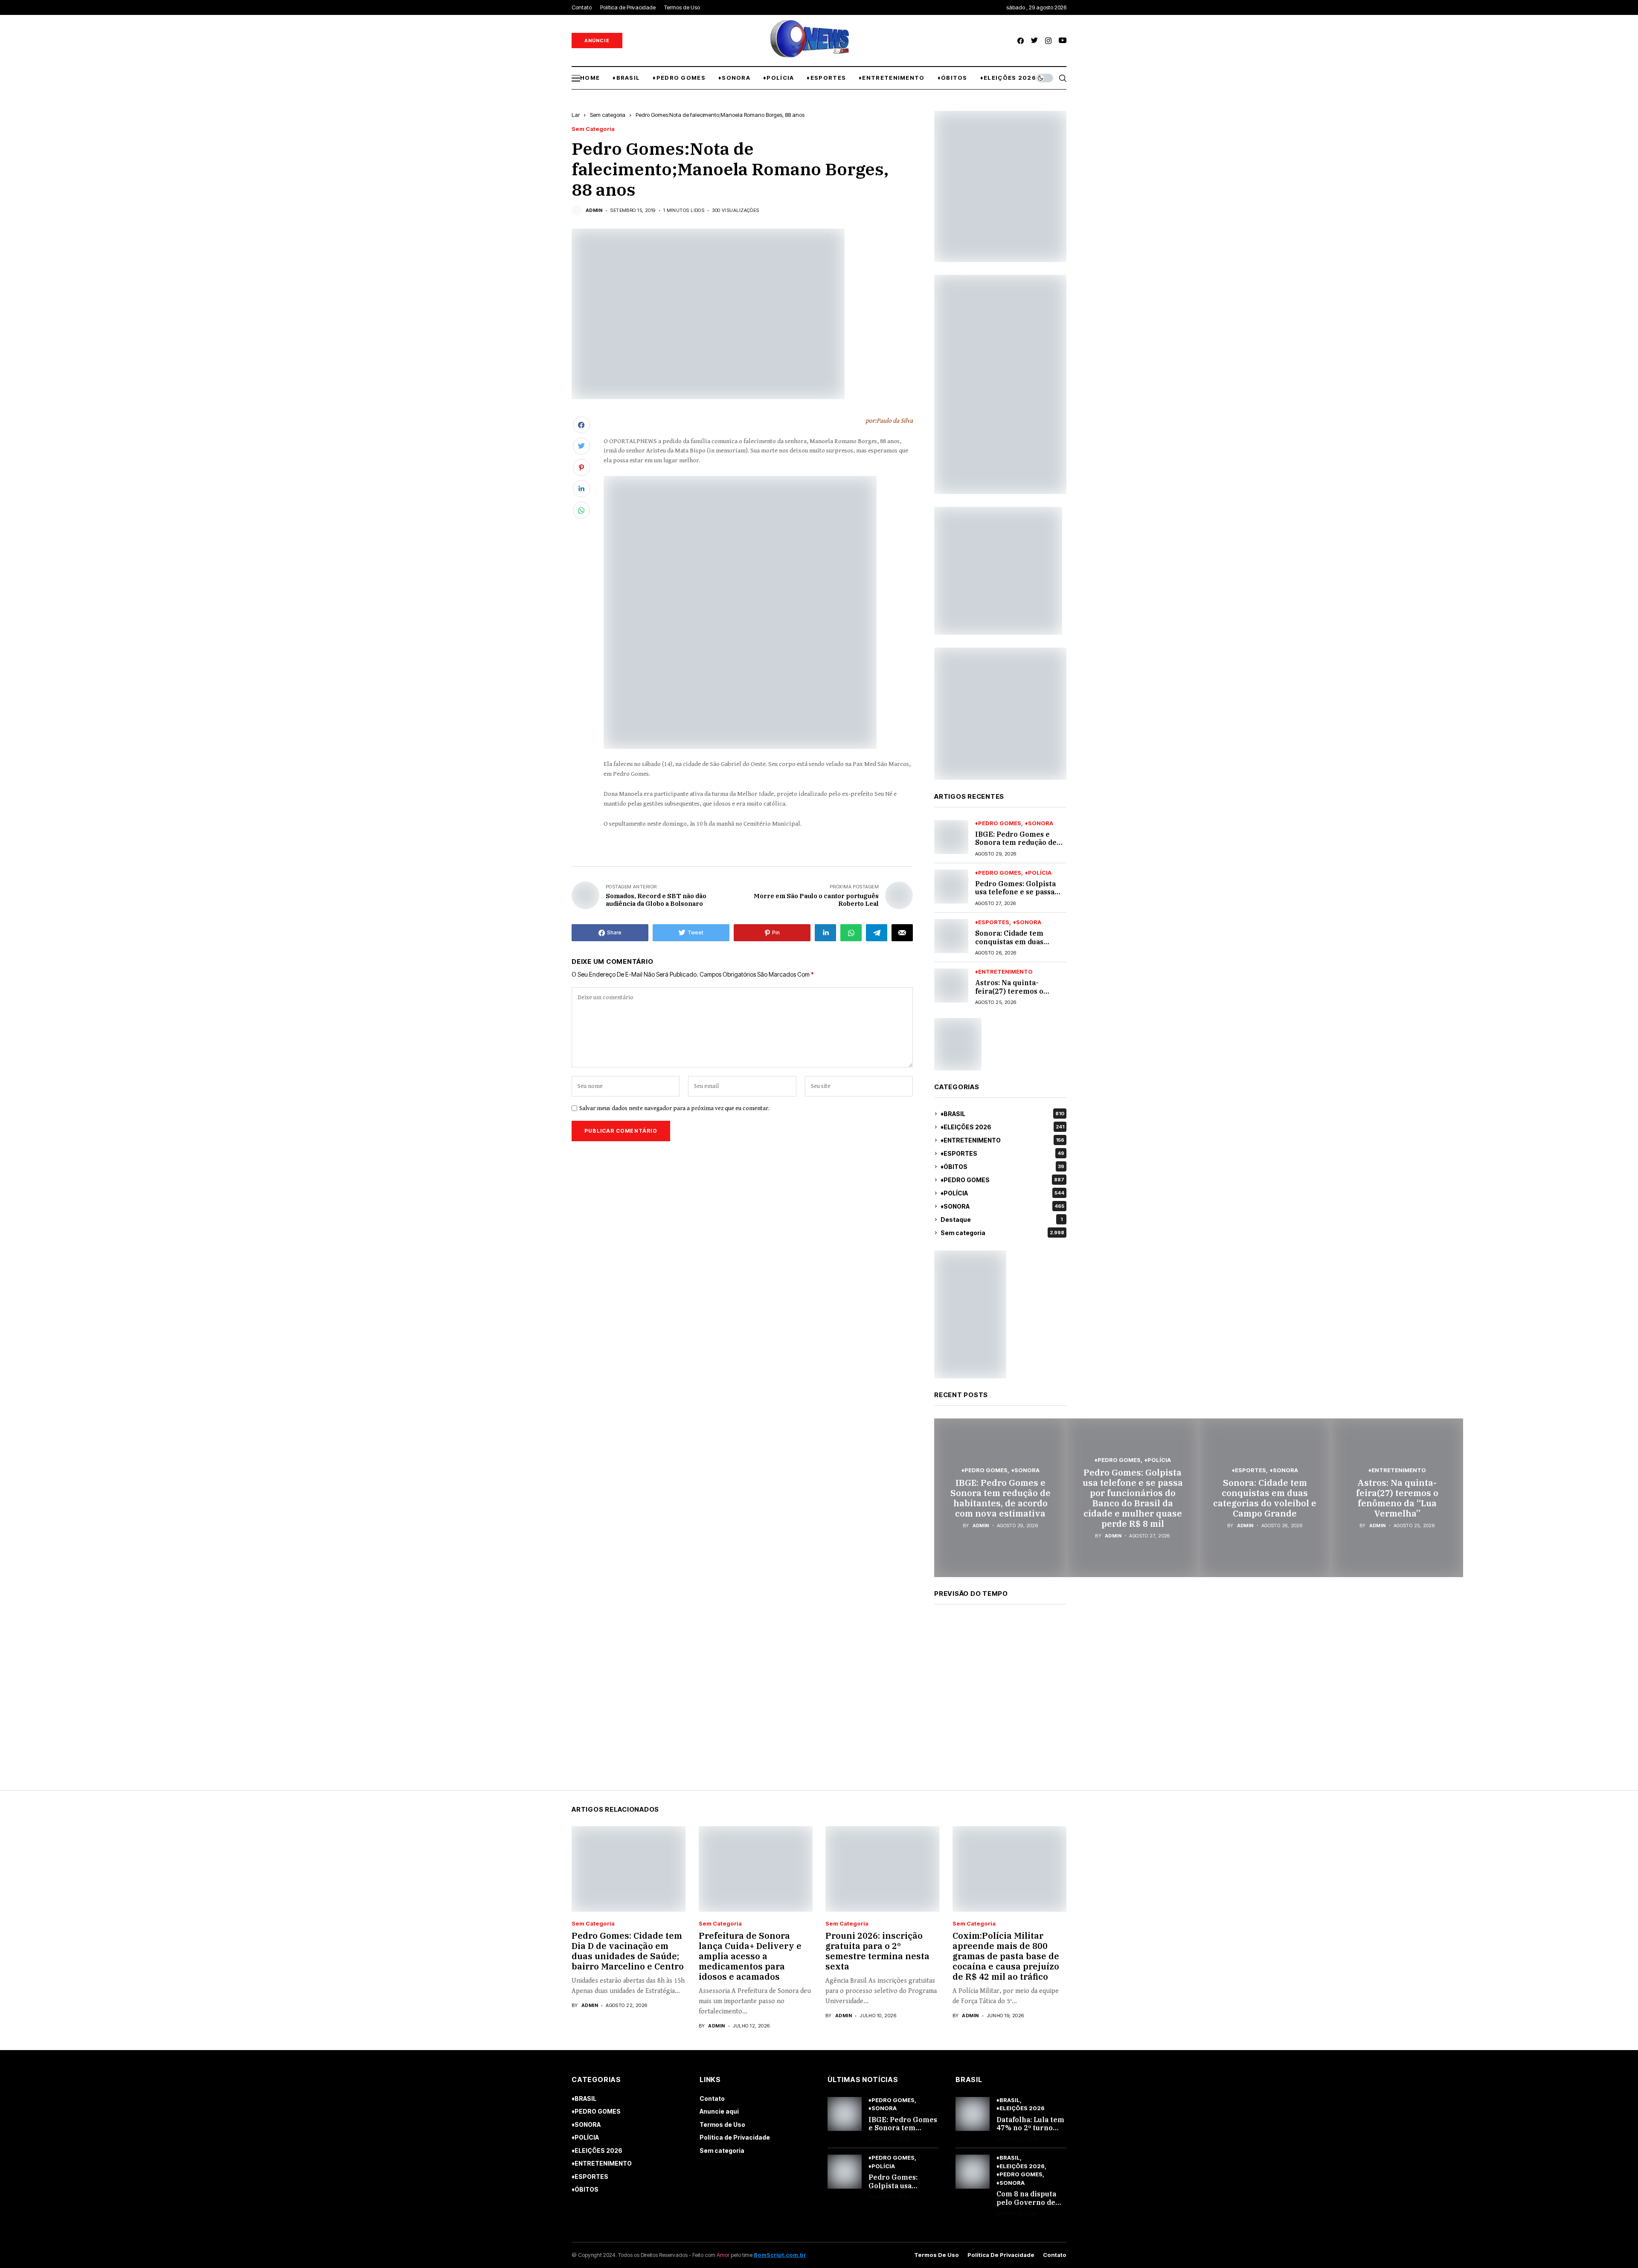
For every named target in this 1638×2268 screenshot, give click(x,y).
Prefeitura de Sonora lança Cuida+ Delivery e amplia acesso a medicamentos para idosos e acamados (750, 1956)
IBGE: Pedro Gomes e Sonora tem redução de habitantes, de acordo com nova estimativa (1016, 847)
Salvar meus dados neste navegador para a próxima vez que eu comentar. (674, 1108)
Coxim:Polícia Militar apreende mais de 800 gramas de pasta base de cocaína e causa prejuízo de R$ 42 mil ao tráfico (1006, 1956)
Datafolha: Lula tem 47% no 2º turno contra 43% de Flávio (1030, 2132)
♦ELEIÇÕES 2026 (1002, 1127)
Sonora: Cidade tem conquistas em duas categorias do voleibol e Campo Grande (1017, 945)
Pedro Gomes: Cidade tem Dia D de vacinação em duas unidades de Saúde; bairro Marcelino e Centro (628, 1951)
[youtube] (1063, 41)
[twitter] (1034, 41)
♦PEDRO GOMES (998, 823)
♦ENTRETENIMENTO (1004, 972)
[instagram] (1048, 41)
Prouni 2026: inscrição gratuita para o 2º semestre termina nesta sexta (877, 1951)
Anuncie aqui (719, 2111)
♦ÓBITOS (1002, 1167)
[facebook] (1021, 41)
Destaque (1002, 1220)
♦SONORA (1039, 823)
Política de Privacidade (735, 2137)
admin (594, 210)
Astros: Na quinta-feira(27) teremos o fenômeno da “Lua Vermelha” (1009, 995)
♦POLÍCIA (1038, 873)
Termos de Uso (722, 2124)
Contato (712, 2098)
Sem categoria (608, 115)
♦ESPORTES (992, 922)
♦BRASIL (1002, 1114)
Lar (576, 115)
